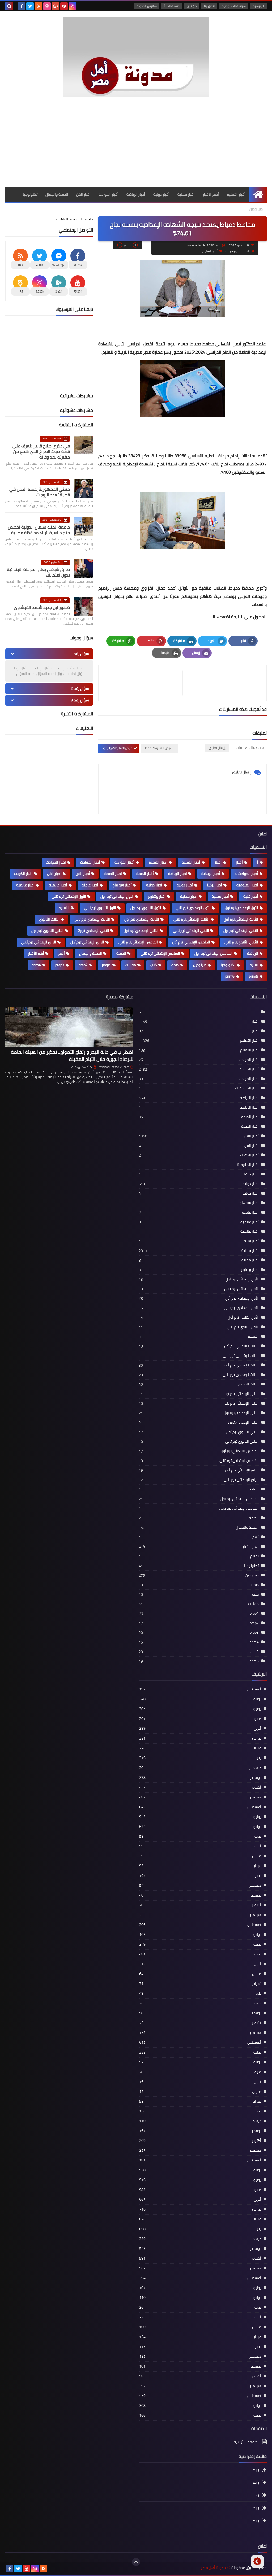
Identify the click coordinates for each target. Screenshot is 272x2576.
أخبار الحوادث (109, 194)
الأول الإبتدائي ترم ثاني (69, 896)
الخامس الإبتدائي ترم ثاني (138, 942)
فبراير (200, 1748)
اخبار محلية (189, 896)
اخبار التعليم (158, 862)
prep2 (83, 965)
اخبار (218, 862)
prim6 (230, 976)
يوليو (200, 1699)
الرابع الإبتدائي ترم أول (87, 942)
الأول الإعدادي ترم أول (241, 908)
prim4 (36, 965)
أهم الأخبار (211, 194)
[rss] (39, 6)
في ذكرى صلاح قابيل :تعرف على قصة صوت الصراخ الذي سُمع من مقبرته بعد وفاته (41, 451)
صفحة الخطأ (172, 6)
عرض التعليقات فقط (158, 748)
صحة (175, 965)
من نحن (192, 6)
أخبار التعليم (236, 194)
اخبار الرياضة (178, 874)
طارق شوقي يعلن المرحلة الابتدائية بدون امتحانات (38, 572)
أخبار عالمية (58, 885)
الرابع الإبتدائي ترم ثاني (39, 942)
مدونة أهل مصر (213, 2568)
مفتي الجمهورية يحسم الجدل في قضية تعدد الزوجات (40, 492)
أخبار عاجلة (90, 885)
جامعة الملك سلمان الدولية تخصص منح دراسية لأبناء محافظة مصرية (39, 530)
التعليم (64, 908)
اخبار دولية (154, 885)
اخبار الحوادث (56, 862)
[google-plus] (56, 6)
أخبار (239, 862)
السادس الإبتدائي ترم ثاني (160, 953)
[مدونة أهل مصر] (136, 57)
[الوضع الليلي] (257, 2561)
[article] (143, 683)
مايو (200, 1719)
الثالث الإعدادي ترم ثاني (92, 919)
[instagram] (73, 6)
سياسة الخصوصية (234, 6)
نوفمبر (200, 1777)
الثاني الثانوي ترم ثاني (241, 942)
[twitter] (30, 6)
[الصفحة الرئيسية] (258, 195)
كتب (154, 965)
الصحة (121, 953)
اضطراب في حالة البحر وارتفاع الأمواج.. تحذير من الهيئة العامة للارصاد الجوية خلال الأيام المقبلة (72, 1056)
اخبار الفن (54, 874)
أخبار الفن (83, 194)
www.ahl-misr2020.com (114, 1067)
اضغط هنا (221, 617)
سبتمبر (200, 1797)
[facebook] (22, 6)
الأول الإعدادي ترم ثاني (193, 908)
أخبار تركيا (215, 885)
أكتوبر (200, 1787)
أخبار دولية (161, 194)
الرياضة (253, 953)
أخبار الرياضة (136, 194)
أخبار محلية (186, 194)
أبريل (200, 1728)
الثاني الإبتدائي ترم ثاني (191, 931)
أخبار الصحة (145, 874)
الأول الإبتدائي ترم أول (117, 896)
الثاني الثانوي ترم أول (48, 931)
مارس (200, 1738)
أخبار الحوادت (124, 862)
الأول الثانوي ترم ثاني (100, 908)
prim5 (254, 976)
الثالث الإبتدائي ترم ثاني (191, 919)
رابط (256, 2470)
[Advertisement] (136, 147)
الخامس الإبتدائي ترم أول (191, 942)
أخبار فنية (251, 896)
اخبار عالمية (25, 885)
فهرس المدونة (147, 6)
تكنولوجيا (30, 194)
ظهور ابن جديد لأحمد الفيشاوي (42, 607)
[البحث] (9, 6)
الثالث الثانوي (49, 919)
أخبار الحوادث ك (246, 874)
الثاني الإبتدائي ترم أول (241, 931)
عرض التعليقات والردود (117, 748)
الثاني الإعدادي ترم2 (94, 931)
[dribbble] (47, 6)
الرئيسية (258, 6)
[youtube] (27, 2569)
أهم (62, 953)
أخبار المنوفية (247, 885)
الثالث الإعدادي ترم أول (142, 919)
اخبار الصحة (113, 874)
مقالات (131, 965)
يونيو (200, 1709)
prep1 (107, 965)
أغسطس (200, 1689)
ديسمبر (200, 1768)
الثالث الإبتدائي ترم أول (241, 919)
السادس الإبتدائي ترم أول (214, 953)
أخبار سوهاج (122, 885)
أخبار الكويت (23, 874)
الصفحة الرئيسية (239, 251)
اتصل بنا (209, 6)
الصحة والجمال (57, 194)
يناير (200, 1758)
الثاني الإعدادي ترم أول (141, 931)
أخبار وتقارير (157, 896)
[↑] (136, 2562)
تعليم (254, 965)
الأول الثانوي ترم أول (146, 908)
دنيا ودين (256, 209)
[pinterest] (64, 6)
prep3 (60, 965)
